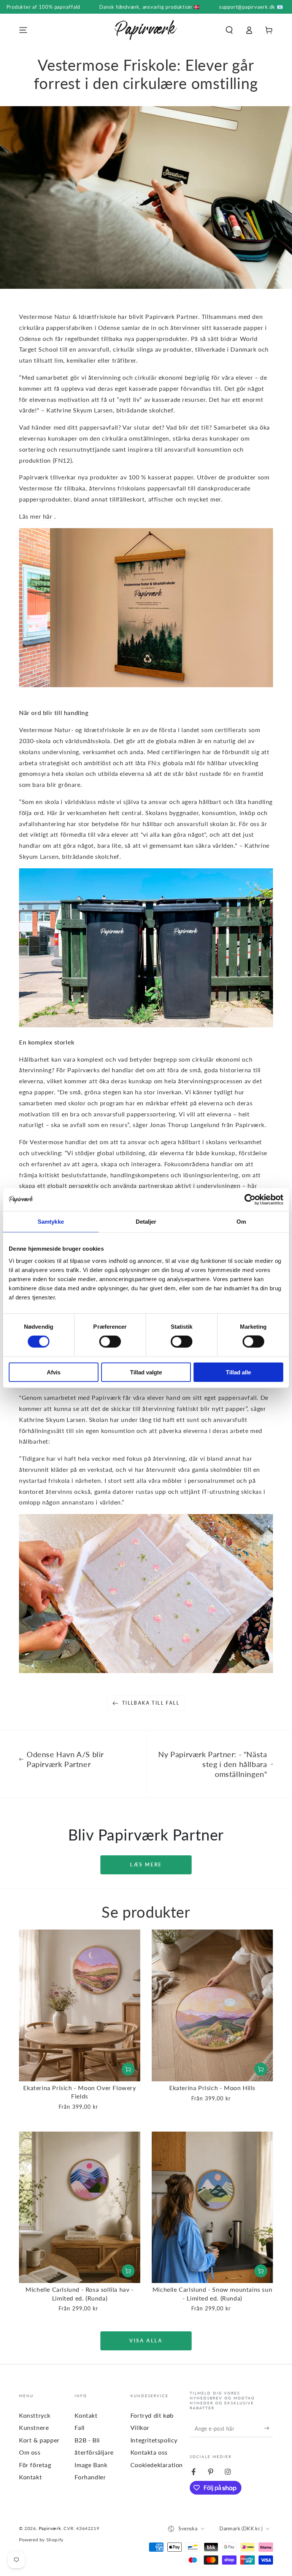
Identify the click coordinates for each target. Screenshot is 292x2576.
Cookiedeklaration (157, 2465)
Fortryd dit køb (152, 2415)
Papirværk (50, 2528)
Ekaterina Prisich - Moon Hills (212, 2088)
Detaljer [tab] (146, 1222)
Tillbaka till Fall (151, 1703)
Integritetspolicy (154, 2440)
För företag (35, 2465)
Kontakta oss (149, 2452)
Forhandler (90, 2477)
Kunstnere (34, 2427)
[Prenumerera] (269, 2428)
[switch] (110, 1342)
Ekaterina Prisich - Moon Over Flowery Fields (79, 2092)
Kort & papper (39, 2440)
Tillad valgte (146, 1372)
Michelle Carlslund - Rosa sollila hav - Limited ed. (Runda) (79, 2293)
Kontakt (30, 2477)
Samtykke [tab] (51, 1222)
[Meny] (23, 30)
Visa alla (146, 2340)
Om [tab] (241, 1222)
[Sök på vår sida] (229, 30)
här (48, 516)
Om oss (30, 2452)
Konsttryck (35, 2415)
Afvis (54, 1372)
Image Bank (91, 2465)
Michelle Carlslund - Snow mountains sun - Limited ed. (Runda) (212, 2293)
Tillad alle (238, 1372)
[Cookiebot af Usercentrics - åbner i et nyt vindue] (250, 1200)
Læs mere (146, 1864)
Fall (79, 2427)
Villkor (140, 2427)
